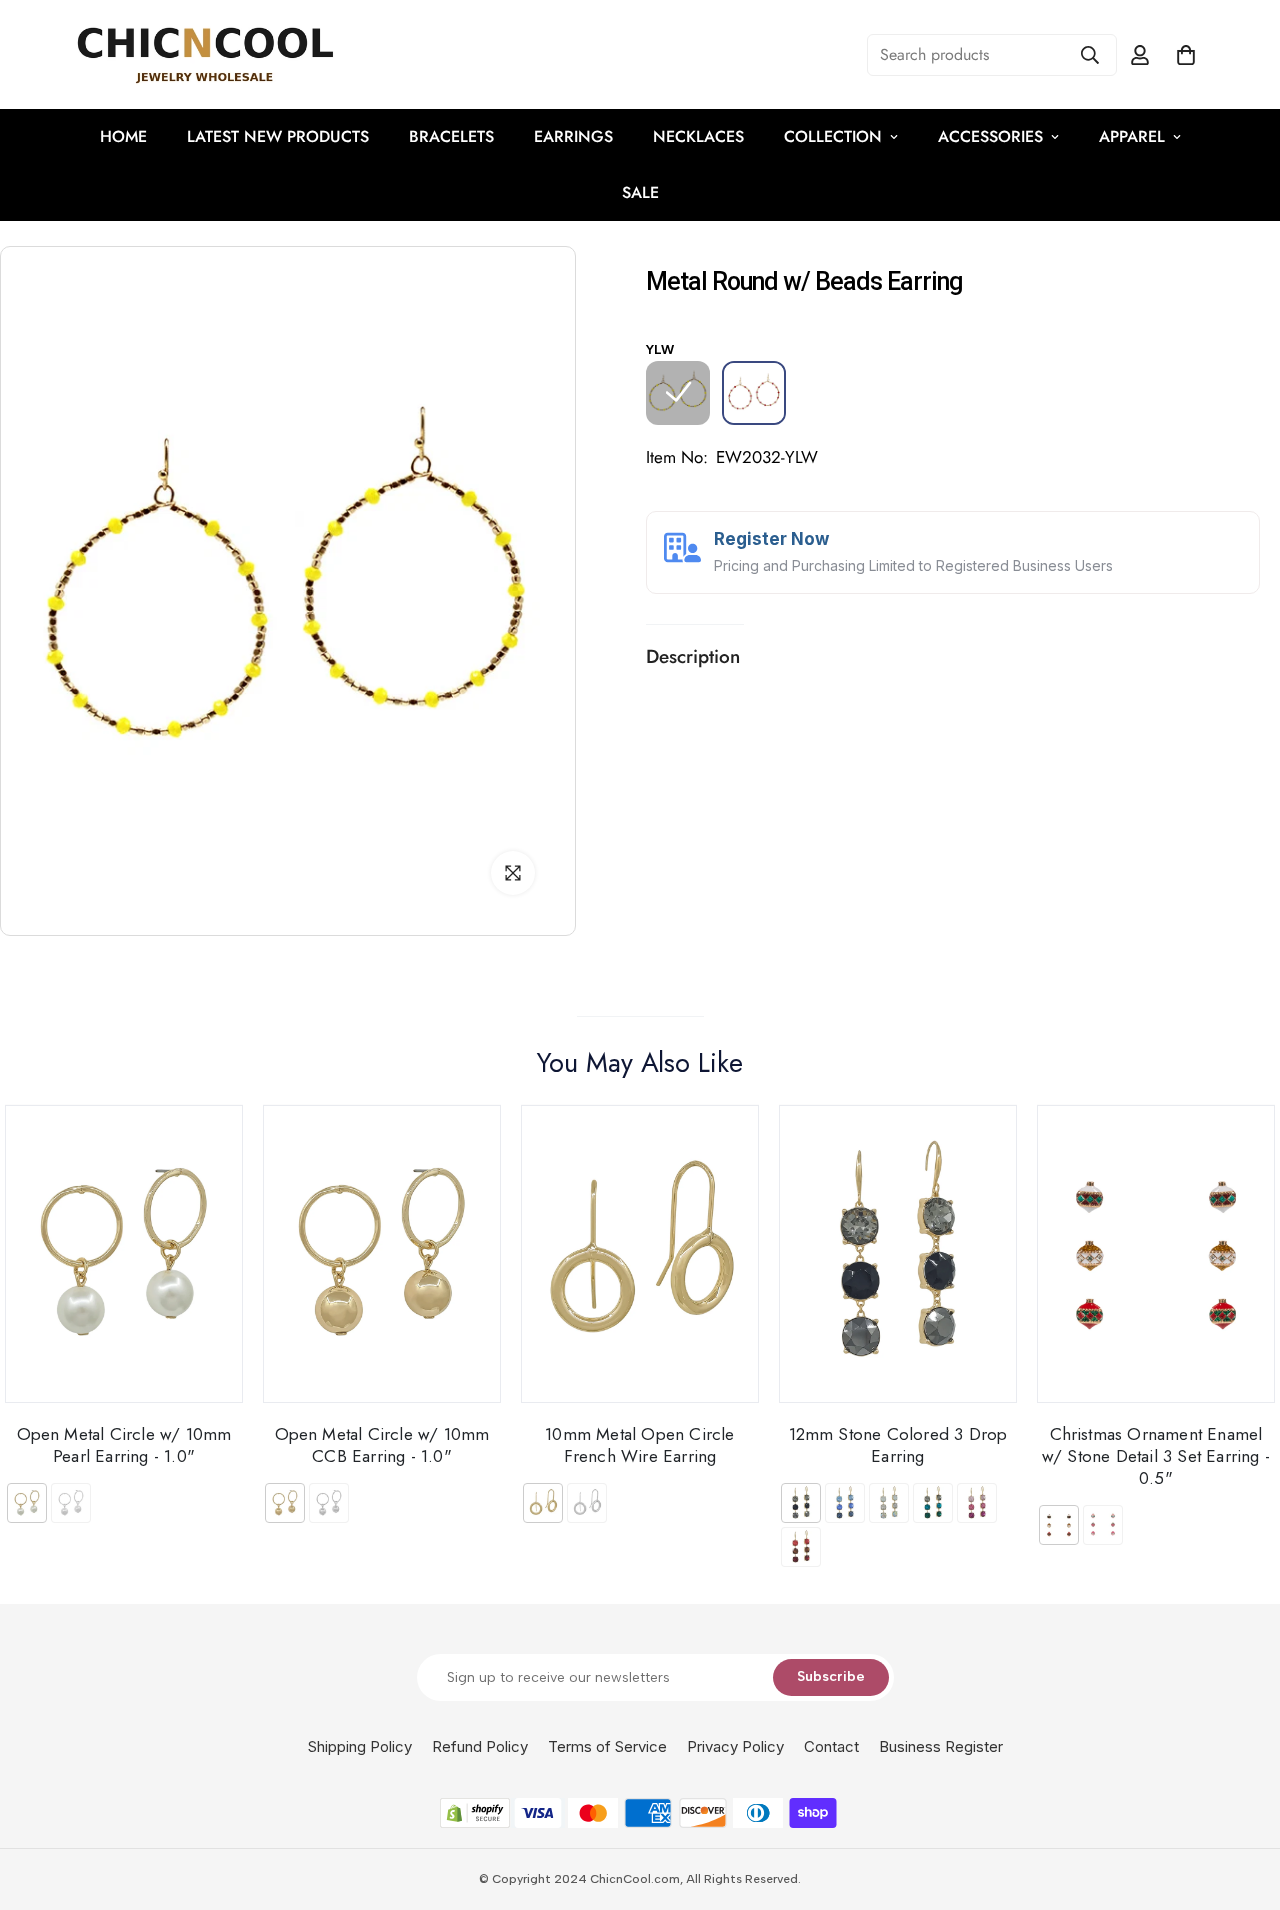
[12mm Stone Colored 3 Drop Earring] (898, 1254)
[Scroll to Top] (1241, 1801)
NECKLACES (698, 136)
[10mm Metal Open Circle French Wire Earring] (640, 1254)
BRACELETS (451, 136)
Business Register (941, 1746)
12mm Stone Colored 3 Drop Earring (898, 1444)
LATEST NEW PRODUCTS (278, 136)
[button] (1186, 55)
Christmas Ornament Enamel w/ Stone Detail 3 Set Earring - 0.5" (1156, 1455)
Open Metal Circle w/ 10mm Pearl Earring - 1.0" (124, 1444)
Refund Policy (480, 1746)
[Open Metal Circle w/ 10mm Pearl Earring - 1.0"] (124, 1254)
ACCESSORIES (990, 136)
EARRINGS (573, 136)
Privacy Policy (735, 1746)
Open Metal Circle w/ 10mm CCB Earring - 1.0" (382, 1444)
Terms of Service (607, 1746)
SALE (640, 192)
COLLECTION (833, 136)
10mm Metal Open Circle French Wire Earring (639, 1444)
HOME (123, 136)
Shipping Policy (360, 1746)
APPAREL (1132, 136)
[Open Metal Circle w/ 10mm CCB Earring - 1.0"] (382, 1254)
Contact (831, 1746)
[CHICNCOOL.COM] (205, 54)
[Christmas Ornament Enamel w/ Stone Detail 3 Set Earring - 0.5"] (1156, 1254)
